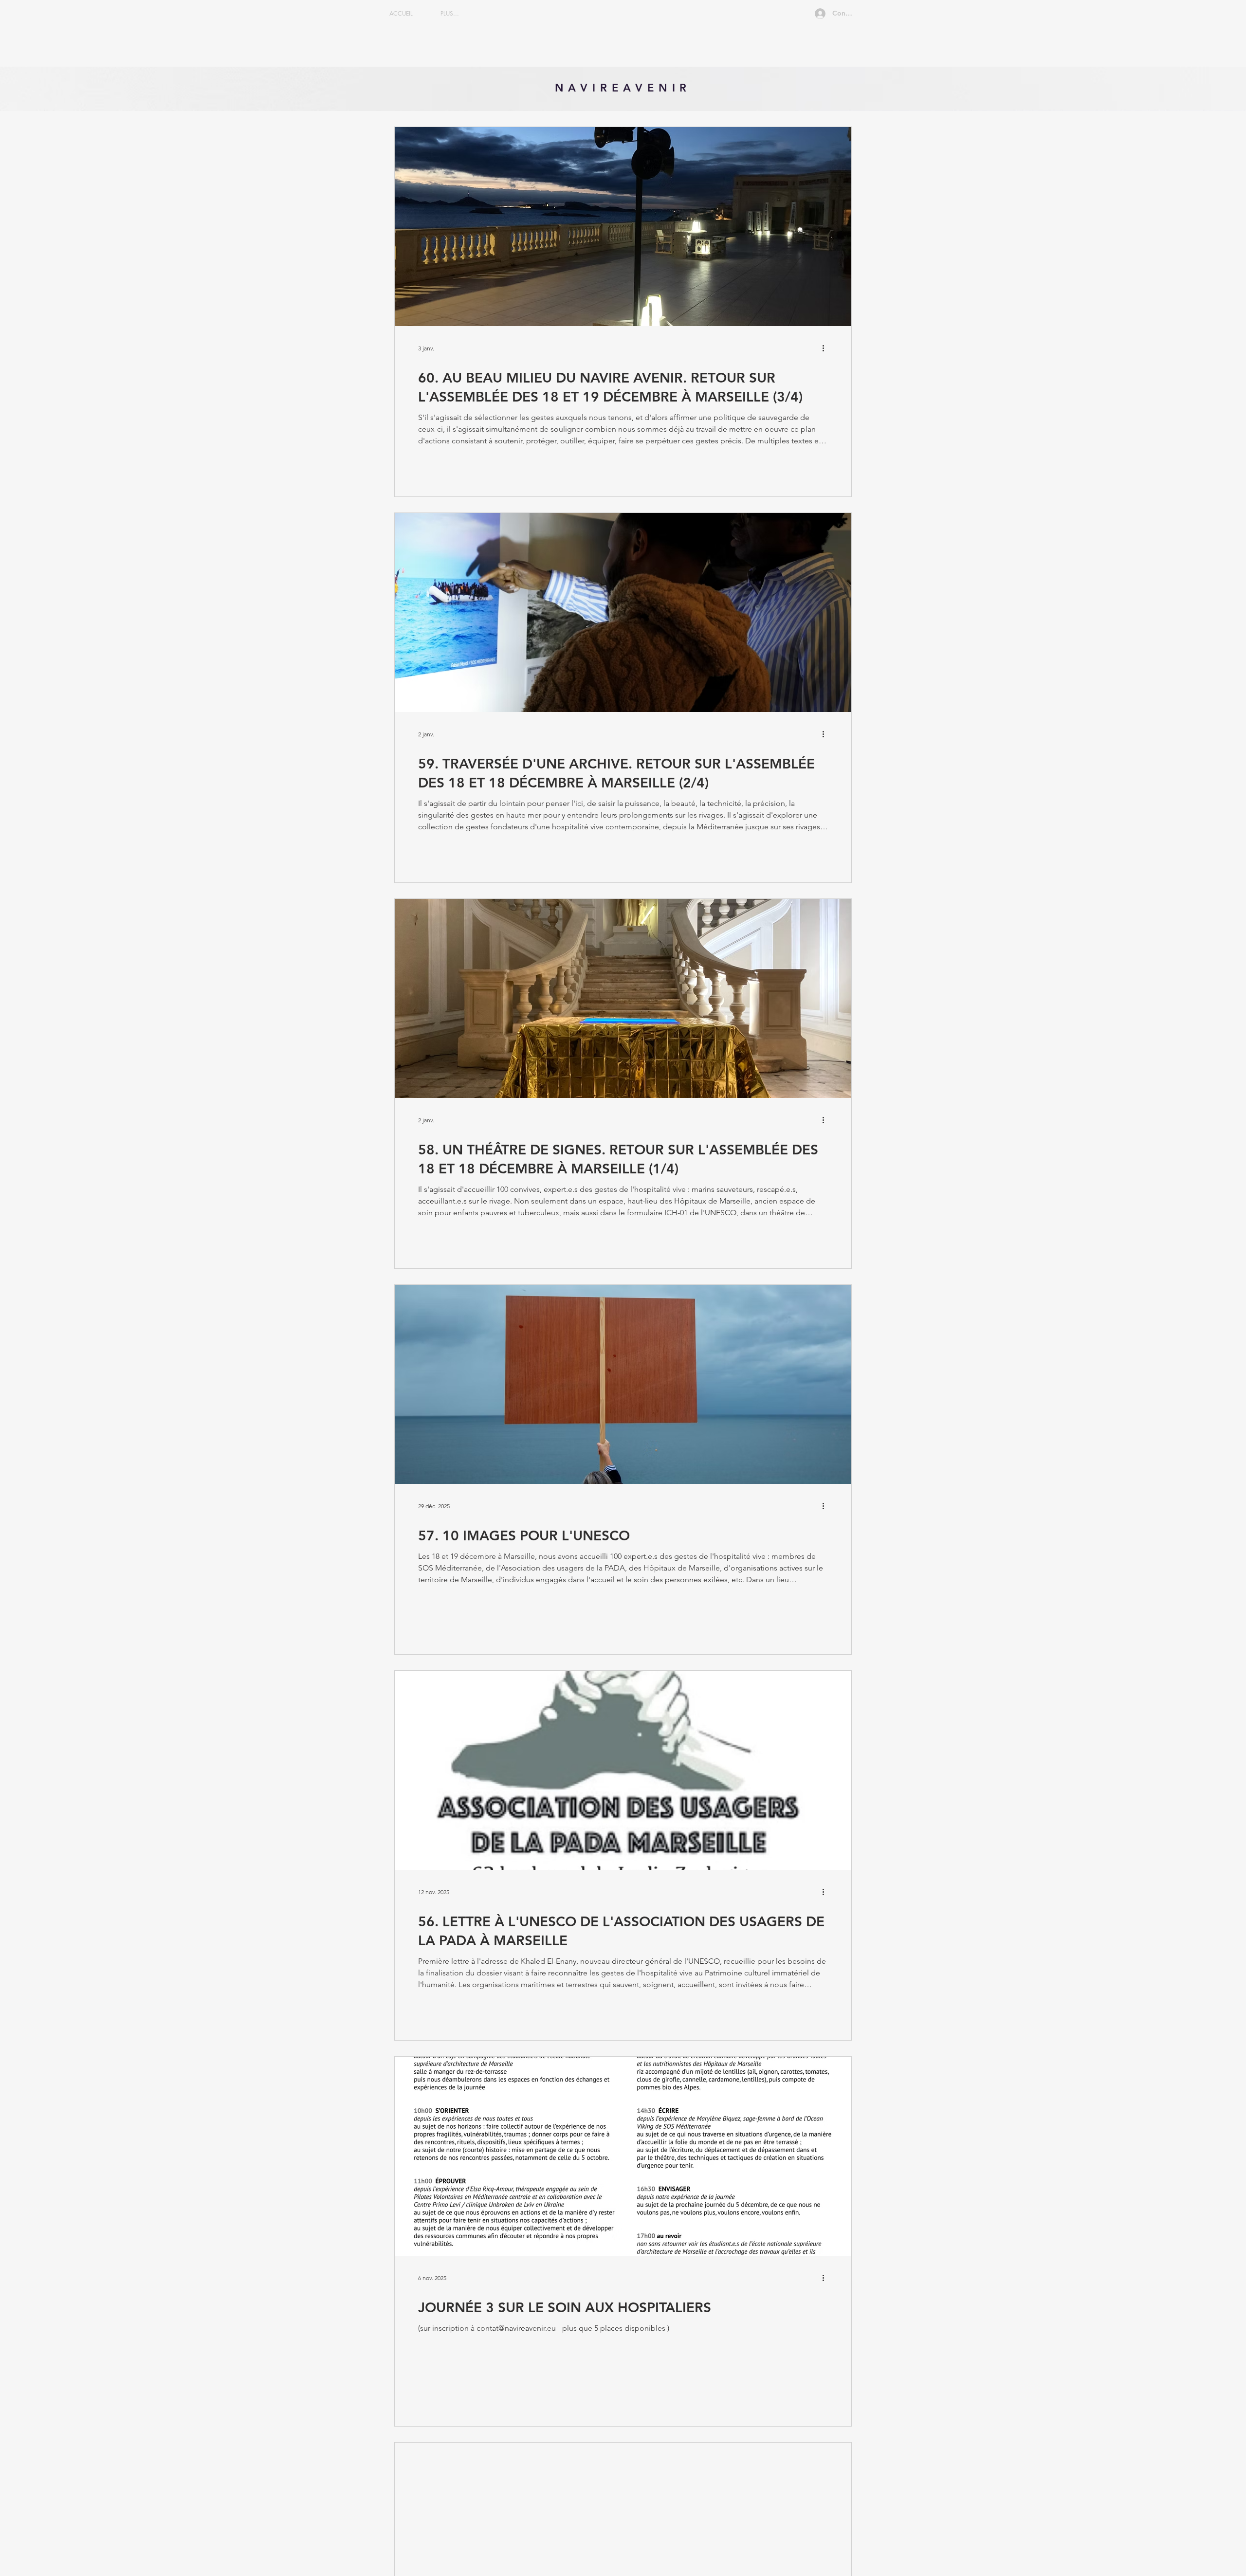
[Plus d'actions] (826, 348)
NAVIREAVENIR (623, 88)
